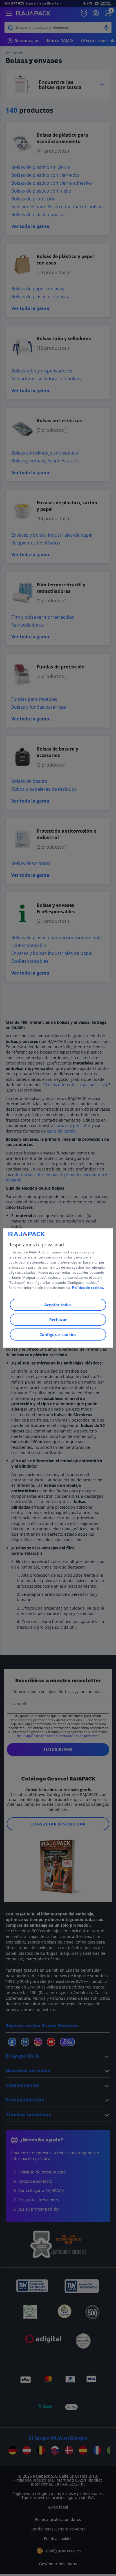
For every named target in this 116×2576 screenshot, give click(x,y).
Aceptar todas (58, 1305)
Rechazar (58, 1320)
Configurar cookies (58, 1335)
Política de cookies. (88, 1288)
